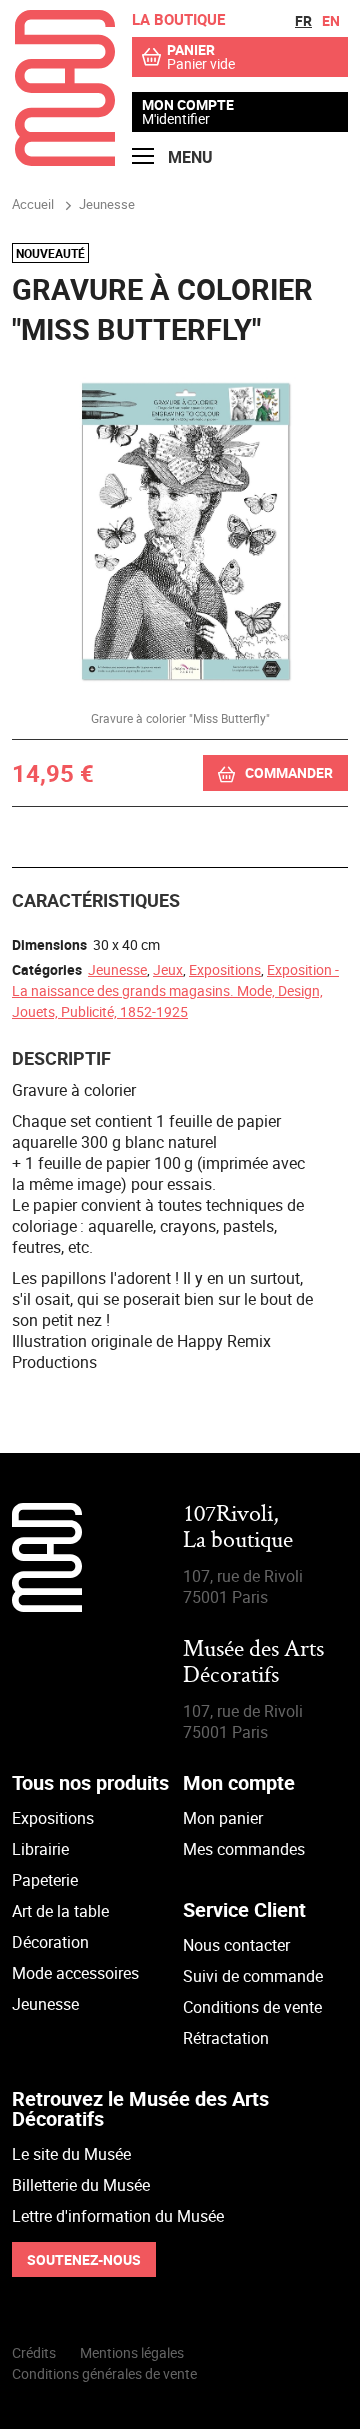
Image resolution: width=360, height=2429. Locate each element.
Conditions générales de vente (104, 2373)
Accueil (33, 204)
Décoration (50, 1942)
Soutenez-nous (84, 2259)
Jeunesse (117, 969)
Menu (188, 157)
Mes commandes (244, 1849)
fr (303, 20)
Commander (289, 772)
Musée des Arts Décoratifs (253, 1663)
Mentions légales (132, 2352)
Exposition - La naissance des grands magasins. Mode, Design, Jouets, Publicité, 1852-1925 (175, 990)
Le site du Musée (71, 2154)
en (331, 20)
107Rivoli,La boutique (238, 1528)
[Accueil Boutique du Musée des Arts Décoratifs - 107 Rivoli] (65, 160)
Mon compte (188, 105)
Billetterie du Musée (81, 2185)
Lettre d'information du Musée (118, 2216)
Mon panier (223, 1818)
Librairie (40, 1849)
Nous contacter (236, 1945)
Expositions (225, 969)
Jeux (168, 969)
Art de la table (60, 1911)
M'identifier (176, 118)
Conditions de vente (252, 2007)
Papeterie (45, 1880)
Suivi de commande (253, 1976)
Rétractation (226, 2038)
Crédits (34, 2352)
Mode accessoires (75, 1973)
